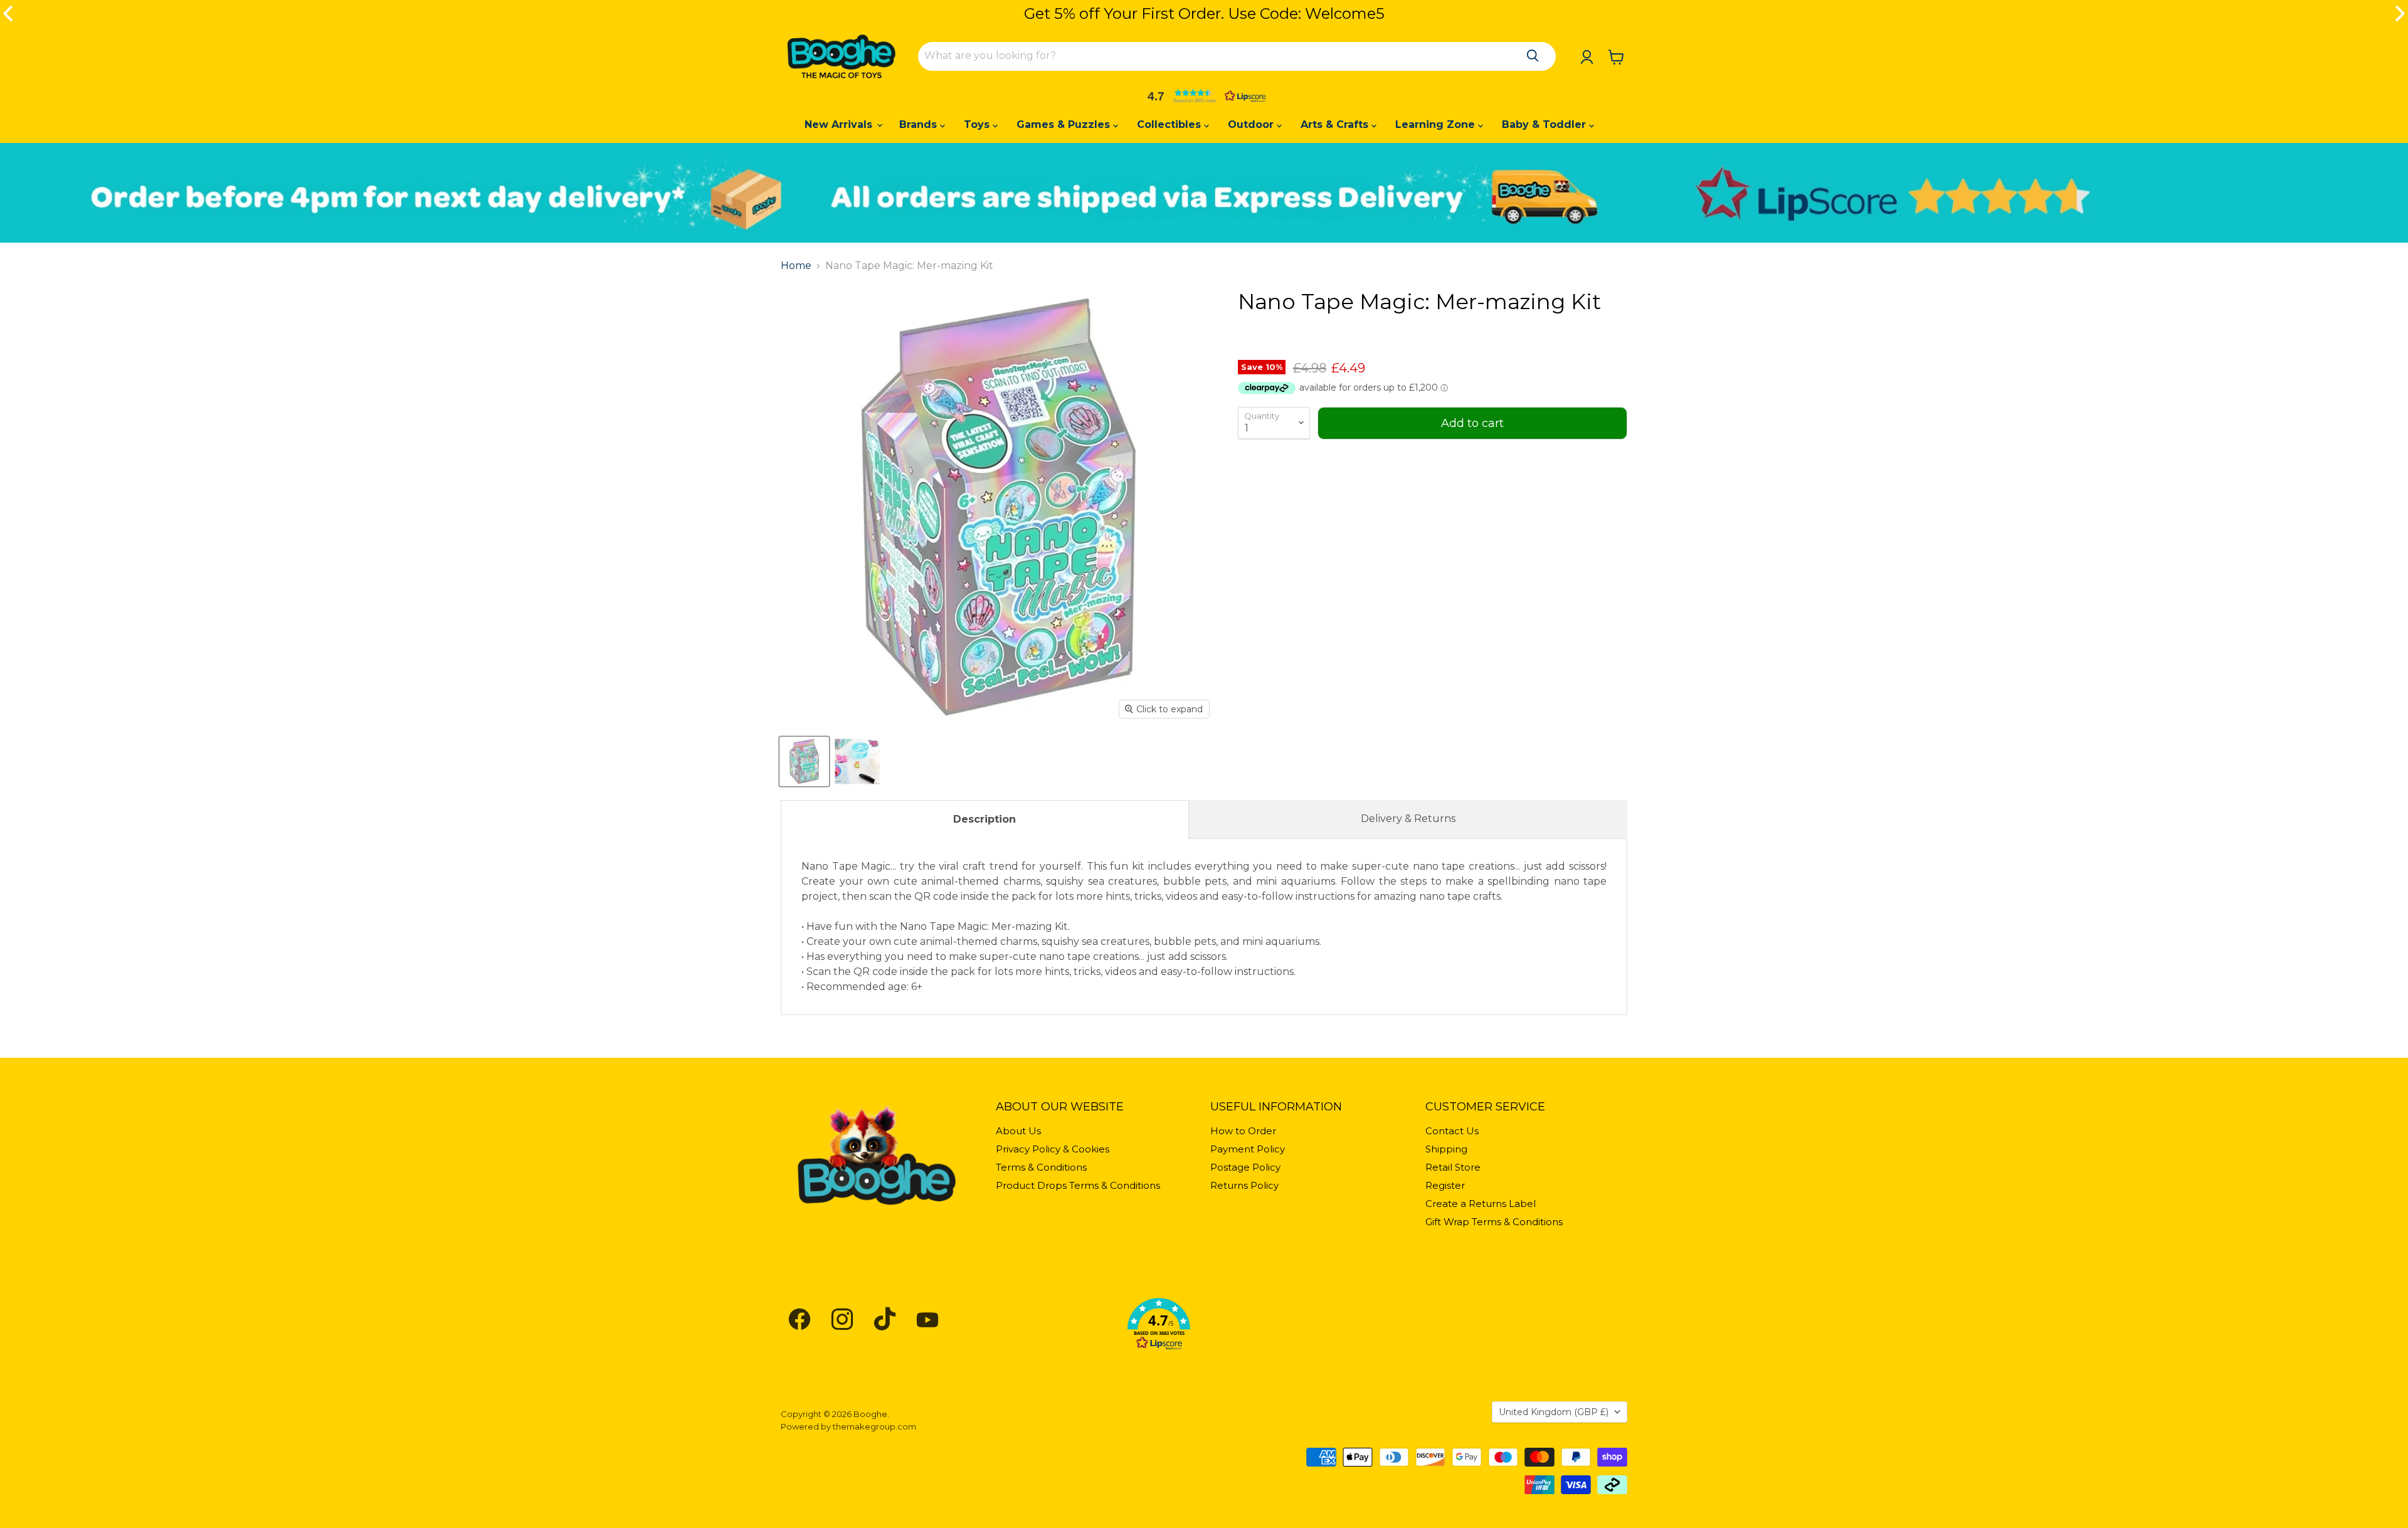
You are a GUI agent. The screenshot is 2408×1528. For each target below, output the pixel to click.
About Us (1018, 1131)
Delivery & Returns (1408, 819)
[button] (1204, 96)
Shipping (1446, 1149)
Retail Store (1453, 1167)
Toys (978, 124)
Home (796, 266)
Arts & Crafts (1336, 124)
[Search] (1533, 56)
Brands (920, 124)
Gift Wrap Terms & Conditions (1494, 1222)
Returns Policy (1244, 1185)
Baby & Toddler (1545, 124)
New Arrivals (840, 124)
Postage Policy (1245, 1167)
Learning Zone (1437, 124)
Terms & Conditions (1041, 1167)
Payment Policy (1248, 1149)
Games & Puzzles (1065, 124)
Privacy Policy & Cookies (1053, 1149)
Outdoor (1252, 124)
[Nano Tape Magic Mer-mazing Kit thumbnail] (804, 761)
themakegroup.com (874, 1426)
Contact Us (1452, 1131)
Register (1445, 1185)
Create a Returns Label (1481, 1204)
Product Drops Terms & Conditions (1078, 1185)
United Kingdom (1554, 1412)
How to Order (1243, 1131)
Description (985, 819)
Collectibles (1170, 124)
